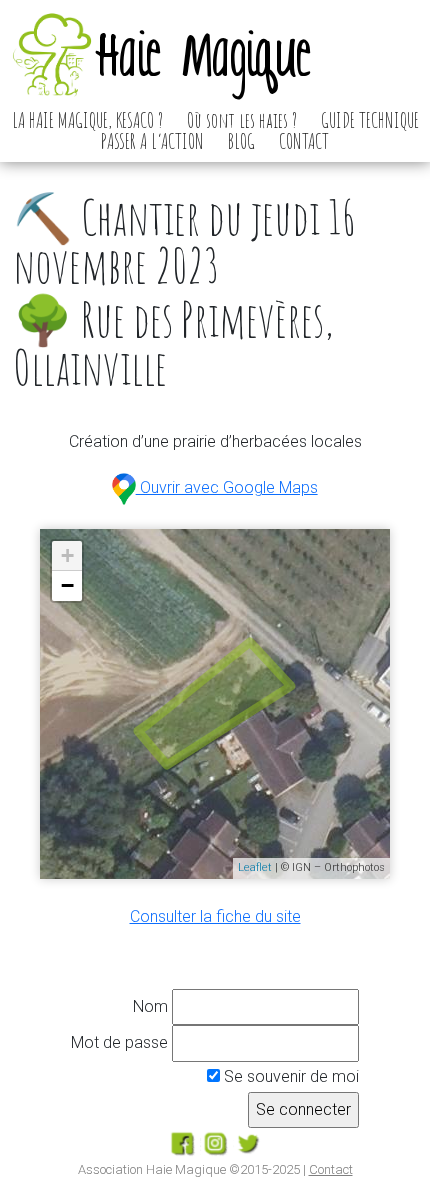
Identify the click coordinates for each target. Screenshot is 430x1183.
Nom (150, 1006)
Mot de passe (119, 1042)
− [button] (67, 585)
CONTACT (304, 141)
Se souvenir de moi (289, 1076)
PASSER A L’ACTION (152, 141)
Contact (331, 1169)
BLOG (241, 141)
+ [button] (67, 555)
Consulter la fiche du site (215, 916)
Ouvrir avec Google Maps (226, 487)
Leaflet (255, 867)
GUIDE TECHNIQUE (370, 120)
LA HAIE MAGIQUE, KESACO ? (87, 120)
